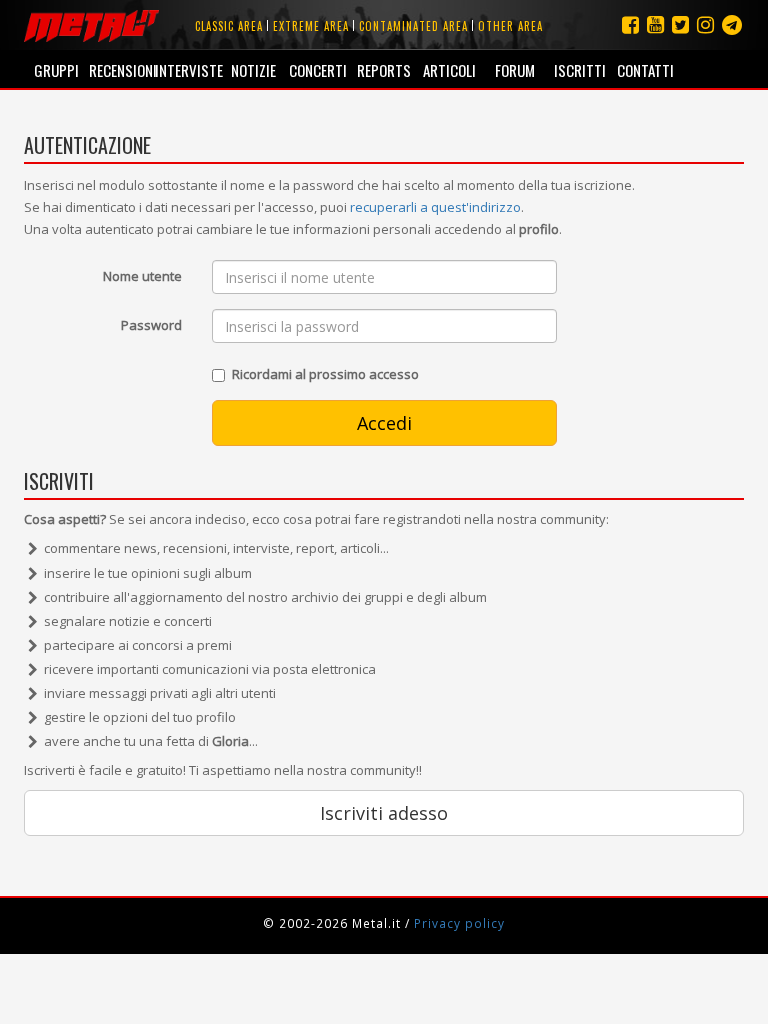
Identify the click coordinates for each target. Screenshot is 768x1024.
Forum (515, 70)
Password (151, 325)
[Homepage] (91, 25)
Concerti (318, 70)
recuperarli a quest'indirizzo (435, 207)
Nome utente (142, 276)
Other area (510, 26)
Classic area (229, 26)
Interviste (187, 70)
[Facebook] (630, 24)
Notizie (253, 70)
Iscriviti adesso (384, 813)
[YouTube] (655, 24)
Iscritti (580, 70)
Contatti (645, 70)
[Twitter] (680, 24)
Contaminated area (413, 26)
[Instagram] (732, 24)
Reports (384, 70)
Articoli (449, 70)
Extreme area (311, 26)
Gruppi (56, 70)
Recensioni (121, 70)
